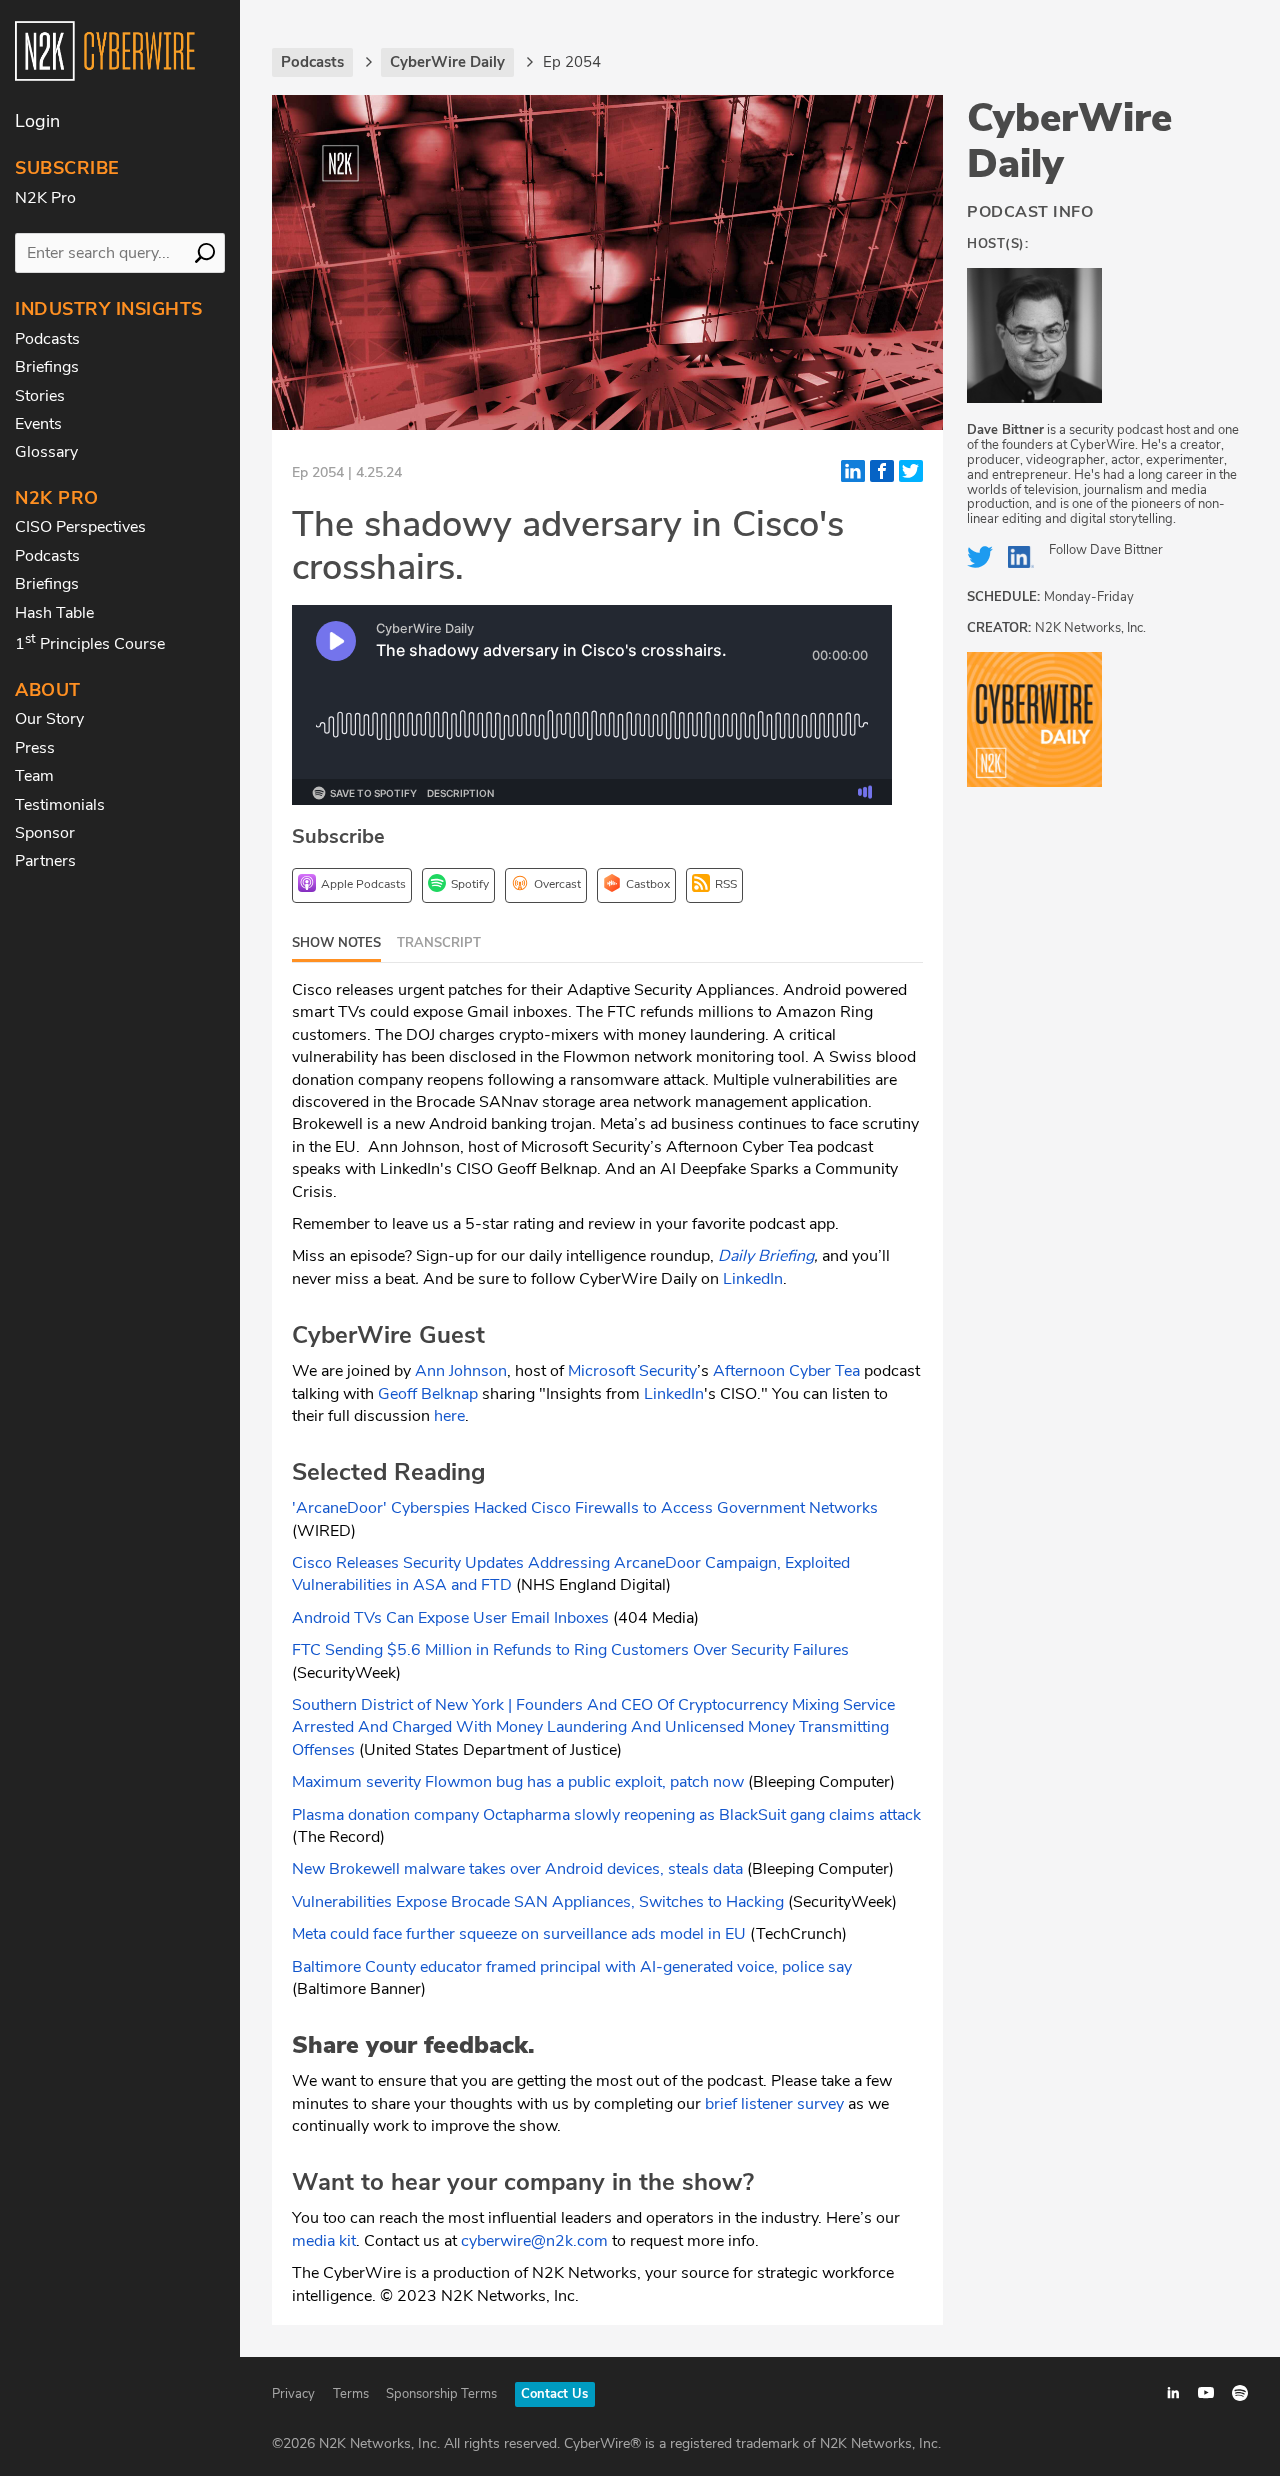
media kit (324, 2241)
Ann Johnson (461, 1371)
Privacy (293, 2394)
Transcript (439, 943)
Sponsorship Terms (441, 2394)
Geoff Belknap (428, 1394)
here (449, 1416)
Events (38, 424)
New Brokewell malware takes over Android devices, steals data (517, 1869)
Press (35, 748)
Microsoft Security (632, 1371)
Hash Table (54, 613)
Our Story (49, 719)
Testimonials (60, 805)
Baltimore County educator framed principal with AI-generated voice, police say (572, 1967)
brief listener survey (774, 2104)
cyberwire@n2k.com (534, 2241)
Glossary (46, 452)
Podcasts (47, 339)
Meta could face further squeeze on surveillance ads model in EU (519, 1934)
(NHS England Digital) (591, 1585)
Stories (40, 396)
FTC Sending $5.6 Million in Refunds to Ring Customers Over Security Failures (570, 1650)
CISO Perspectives (80, 527)
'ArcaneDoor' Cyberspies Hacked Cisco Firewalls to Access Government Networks (585, 1508)
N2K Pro (45, 198)
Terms (351, 2394)
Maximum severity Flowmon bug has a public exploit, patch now (518, 1782)
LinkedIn (753, 1279)
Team (34, 776)
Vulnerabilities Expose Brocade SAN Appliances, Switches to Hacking (538, 1902)
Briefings (47, 367)
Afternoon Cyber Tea (786, 1371)
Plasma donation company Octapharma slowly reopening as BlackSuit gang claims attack (606, 1815)
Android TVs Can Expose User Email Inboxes (450, 1618)
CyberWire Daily (1069, 141)
